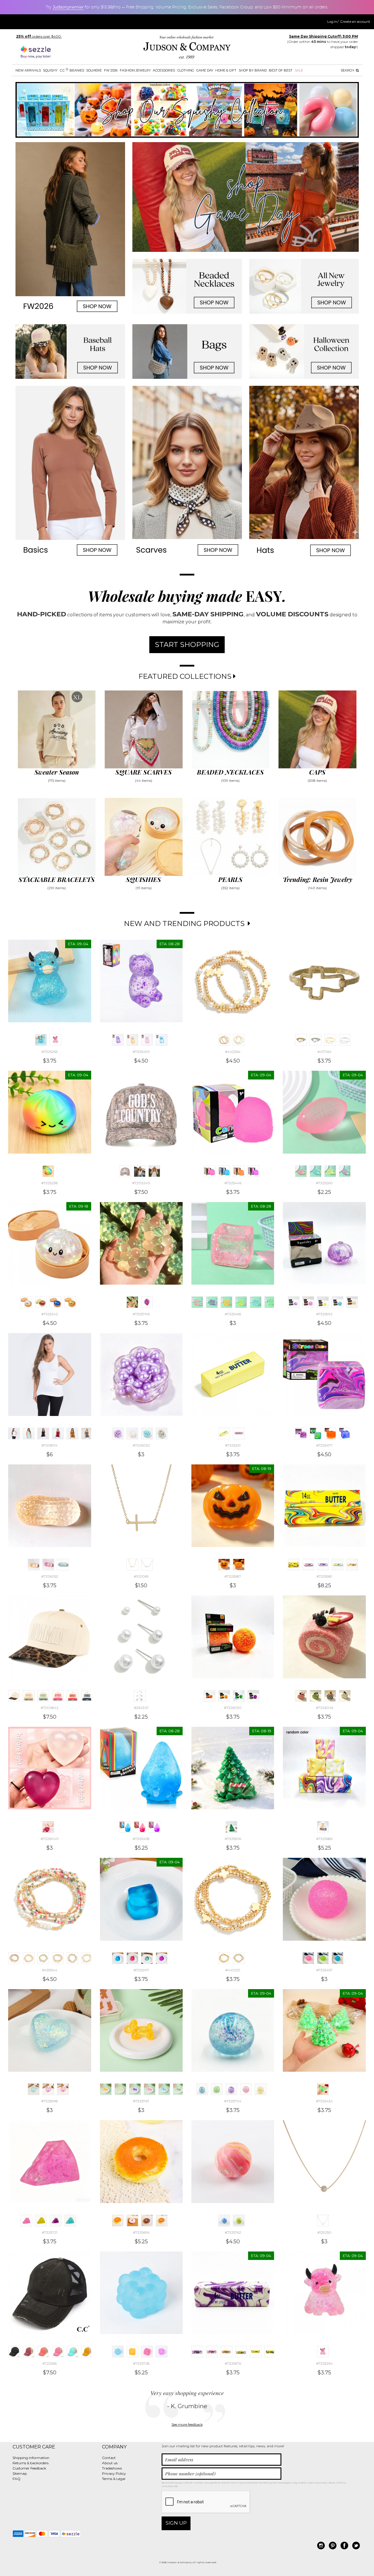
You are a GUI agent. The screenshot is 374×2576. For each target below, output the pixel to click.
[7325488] (132, 1040)
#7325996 (233, 1839)
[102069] (132, 1565)
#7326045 (324, 1708)
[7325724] (70, 2221)
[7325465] (197, 1302)
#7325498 (141, 1839)
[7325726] (147, 2352)
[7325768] (164, 2089)
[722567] (43, 2352)
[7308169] (43, 1433)
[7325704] (202, 2089)
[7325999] (48, 2089)
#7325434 (324, 2101)
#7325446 (233, 1183)
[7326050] (48, 1565)
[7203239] (140, 1171)
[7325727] (162, 2352)
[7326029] (253, 1696)
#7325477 (324, 1445)
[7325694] (147, 2221)
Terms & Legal (114, 2479)
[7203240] (125, 1171)
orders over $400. (39, 36)
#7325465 (233, 1314)
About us (110, 2463)
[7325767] (106, 2089)
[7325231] (224, 1433)
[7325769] (179, 2089)
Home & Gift (226, 70)
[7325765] (135, 2089)
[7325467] (241, 1302)
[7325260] (301, 1171)
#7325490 (141, 1052)
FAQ (17, 2479)
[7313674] (29, 1433)
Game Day (205, 70)
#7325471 (141, 1970)
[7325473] (147, 1958)
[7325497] (154, 1827)
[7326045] (301, 1696)
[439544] (14, 1958)
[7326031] (132, 1433)
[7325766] (150, 2089)
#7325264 (324, 2363)
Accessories (164, 70)
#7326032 (141, 1445)
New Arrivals (28, 70)
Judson (68, 7)
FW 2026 (111, 70)
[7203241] (154, 1171)
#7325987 (233, 1576)
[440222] (239, 1958)
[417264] (301, 1040)
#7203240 (141, 1183)
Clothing (186, 70)
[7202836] (29, 1696)
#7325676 (233, 2363)
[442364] (224, 1040)
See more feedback (187, 2424)
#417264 (324, 1052)
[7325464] (212, 1302)
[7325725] (132, 2352)
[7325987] (224, 1565)
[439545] (43, 1958)
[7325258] (330, 1171)
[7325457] (308, 1958)
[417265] (316, 1040)
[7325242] (26, 1302)
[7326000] (63, 2089)
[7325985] (352, 1565)
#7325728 (141, 2363)
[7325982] (308, 1565)
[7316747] (72, 1433)
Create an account (355, 22)
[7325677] (256, 2352)
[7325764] (120, 2089)
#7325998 (50, 2101)
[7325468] (256, 1302)
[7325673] (212, 2352)
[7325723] (56, 2221)
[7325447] (253, 1171)
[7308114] (14, 1433)
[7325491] (162, 1040)
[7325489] (147, 1040)
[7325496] (140, 1827)
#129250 (324, 2232)
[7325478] (330, 1433)
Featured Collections (186, 676)
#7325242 (50, 1314)
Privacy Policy (114, 2473)
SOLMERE (94, 70)
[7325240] (56, 1302)
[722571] (87, 2352)
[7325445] (239, 1171)
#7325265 (50, 1052)
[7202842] (14, 1696)
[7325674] (226, 2352)
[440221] (224, 1958)
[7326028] (239, 1696)
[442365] (239, 1040)
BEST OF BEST (281, 70)
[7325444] (224, 1171)
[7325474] (162, 1958)
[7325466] (226, 1302)
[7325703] (261, 2089)
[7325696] (118, 2221)
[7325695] (162, 2221)
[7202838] (58, 1696)
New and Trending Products (185, 924)
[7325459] (337, 1958)
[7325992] (294, 1302)
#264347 (141, 1708)
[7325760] (224, 2221)
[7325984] (337, 1565)
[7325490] (118, 1040)
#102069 (141, 1576)
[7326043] (330, 1696)
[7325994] (352, 1302)
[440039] (87, 1958)
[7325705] (147, 1302)
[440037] (58, 1958)
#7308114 (50, 1445)
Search (348, 70)
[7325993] (337, 1302)
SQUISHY (50, 70)
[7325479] (345, 1433)
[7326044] (345, 1696)
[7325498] (125, 1827)
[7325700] (217, 2089)
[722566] (14, 2352)
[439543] (29, 1958)
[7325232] (239, 1433)
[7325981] (294, 1565)
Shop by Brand (253, 70)
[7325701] (231, 2089)
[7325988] (239, 1565)
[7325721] (26, 2221)
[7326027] (224, 1696)
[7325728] (118, 2352)
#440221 (233, 1970)
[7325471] (118, 1958)
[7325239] (41, 1302)
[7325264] (56, 1040)
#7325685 (324, 1839)
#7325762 (233, 2232)
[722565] (29, 2352)
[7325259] (345, 1171)
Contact (109, 2458)
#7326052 (50, 1576)
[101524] (147, 1565)
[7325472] (132, 1958)
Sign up (176, 2523)
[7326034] (162, 1433)
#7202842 (50, 1708)
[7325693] (132, 2221)
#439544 (50, 1970)
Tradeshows (112, 2468)
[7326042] (316, 1696)
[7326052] (34, 1565)
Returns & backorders (31, 2463)
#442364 (233, 1052)
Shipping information (31, 2458)
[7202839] (72, 1696)
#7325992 (324, 1314)
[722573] (58, 2352)
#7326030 (233, 1708)
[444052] (330, 1040)
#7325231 (233, 1445)
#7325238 (50, 1183)
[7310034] (87, 1433)
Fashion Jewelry (135, 70)
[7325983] (323, 1565)
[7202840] (87, 1696)
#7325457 (324, 1970)
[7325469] (270, 1302)
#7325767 (141, 2101)
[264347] (140, 1696)
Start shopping (187, 645)
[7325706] (132, 1302)
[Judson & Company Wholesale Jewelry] (187, 48)
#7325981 (324, 1576)
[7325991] (323, 1302)
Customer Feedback (29, 2468)
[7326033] (147, 1433)
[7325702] (246, 2089)
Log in (332, 22)
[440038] (72, 1958)
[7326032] (118, 1433)
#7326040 (50, 1839)
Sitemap (20, 2473)
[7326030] (209, 1696)
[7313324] (58, 1433)
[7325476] (316, 1433)
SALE (299, 70)
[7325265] (41, 1040)
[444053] (345, 1040)
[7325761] (239, 2221)
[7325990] (308, 1302)
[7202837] (43, 1696)
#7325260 (324, 1183)
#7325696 (141, 2232)
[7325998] (34, 2089)
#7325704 (233, 2101)
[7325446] (209, 1171)
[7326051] (63, 1565)
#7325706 (141, 1314)
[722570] (72, 2352)
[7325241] (70, 1302)
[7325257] (316, 1171)
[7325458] (323, 1958)
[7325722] (41, 2221)
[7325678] (270, 2352)
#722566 (50, 2363)
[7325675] (241, 2352)
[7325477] (301, 1433)
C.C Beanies (72, 70)
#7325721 (50, 2232)
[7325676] (197, 2352)
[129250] (323, 2221)
